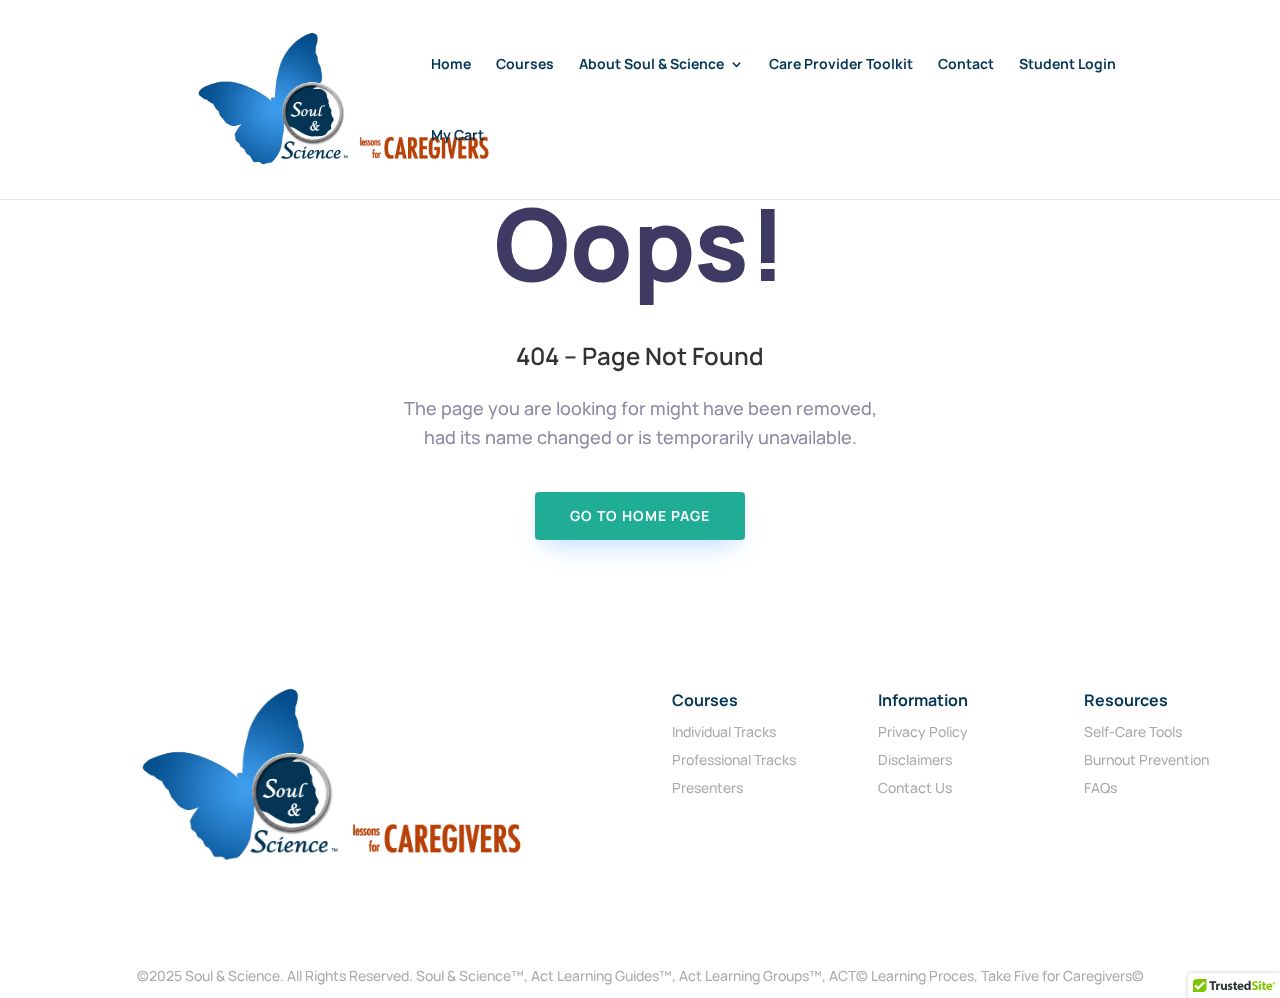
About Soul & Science (651, 65)
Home (451, 65)
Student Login (1067, 65)
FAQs (1100, 787)
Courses (525, 65)
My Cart (457, 136)
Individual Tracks (724, 731)
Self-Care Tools (1133, 731)
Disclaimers (915, 759)
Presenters (707, 787)
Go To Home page (640, 515)
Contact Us (915, 787)
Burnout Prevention (1146, 759)
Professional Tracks (734, 759)
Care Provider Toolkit (841, 65)
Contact (966, 65)
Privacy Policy (923, 731)
